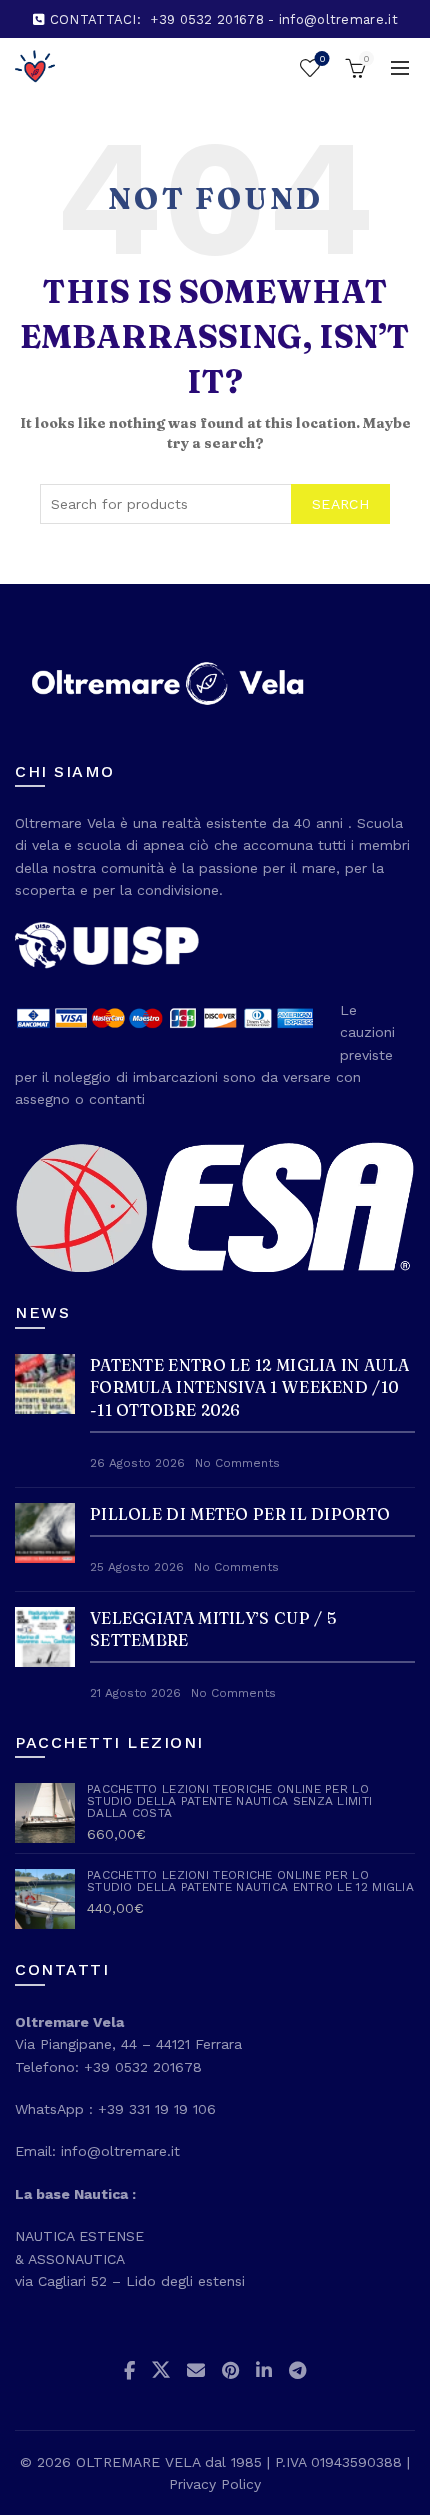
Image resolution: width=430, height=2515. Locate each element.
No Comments (237, 1463)
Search (340, 504)
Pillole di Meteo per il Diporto (240, 1514)
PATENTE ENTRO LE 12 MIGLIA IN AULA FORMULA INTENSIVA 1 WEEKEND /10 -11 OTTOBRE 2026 (249, 1387)
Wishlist (322, 58)
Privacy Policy (215, 2484)
